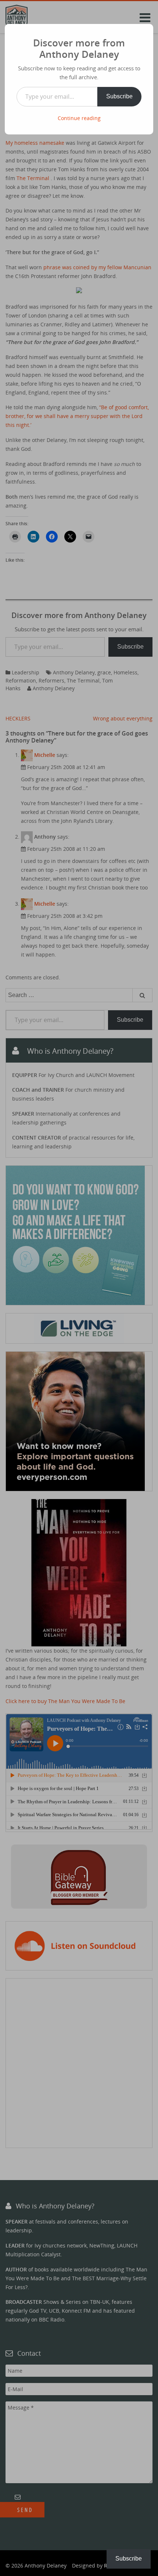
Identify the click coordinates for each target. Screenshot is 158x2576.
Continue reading (79, 118)
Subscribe (119, 96)
